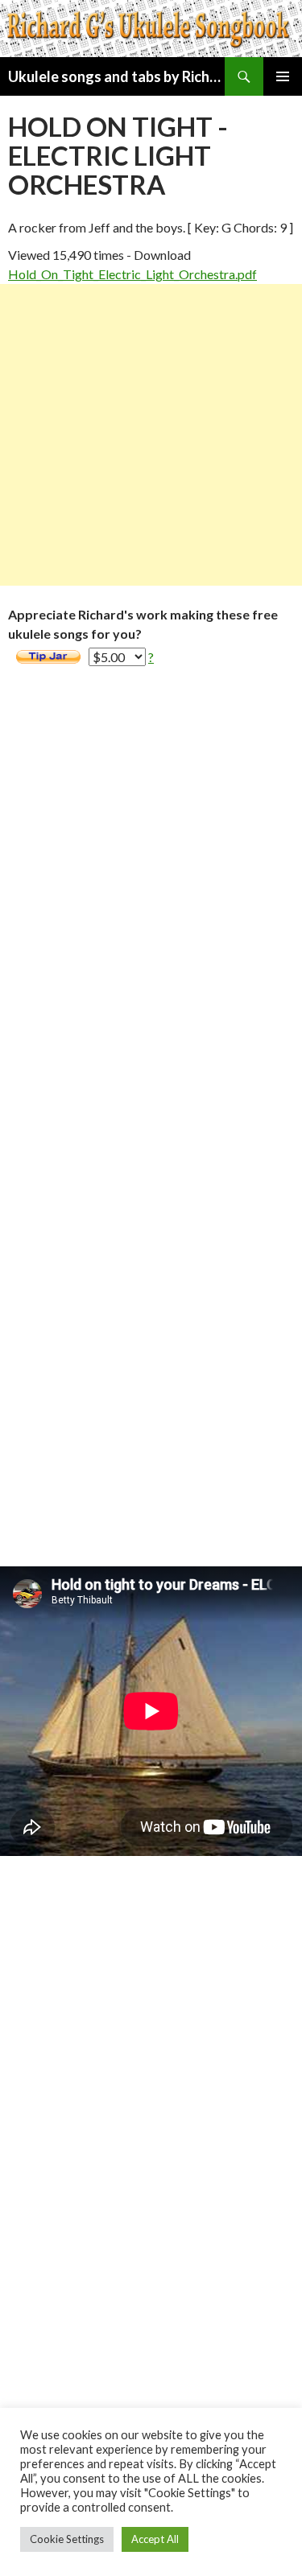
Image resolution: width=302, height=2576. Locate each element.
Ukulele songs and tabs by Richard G (116, 76)
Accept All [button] (155, 2539)
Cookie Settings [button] (67, 2539)
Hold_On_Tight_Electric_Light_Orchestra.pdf (132, 274)
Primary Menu (283, 76)
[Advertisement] (151, 435)
